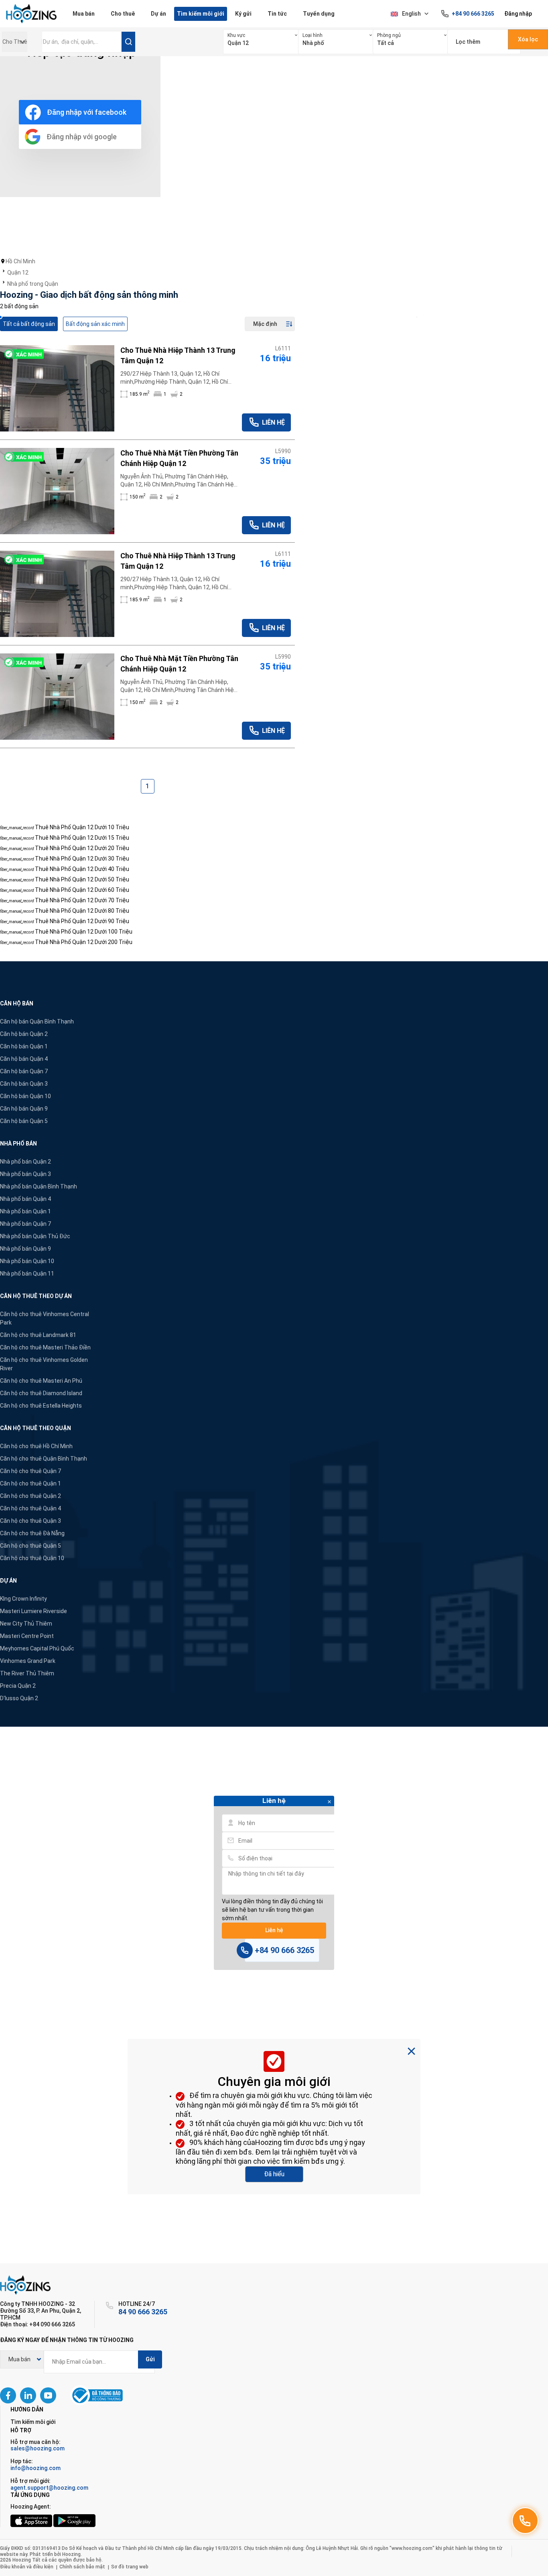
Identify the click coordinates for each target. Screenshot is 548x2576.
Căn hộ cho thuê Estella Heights (41, 1406)
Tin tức (277, 14)
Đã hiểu (274, 2174)
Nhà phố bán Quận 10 (27, 1261)
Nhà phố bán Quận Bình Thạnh (39, 1186)
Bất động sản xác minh (95, 324)
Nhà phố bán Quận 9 (25, 1249)
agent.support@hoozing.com (49, 2488)
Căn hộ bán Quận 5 (24, 1121)
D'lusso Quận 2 (19, 1698)
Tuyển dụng (319, 14)
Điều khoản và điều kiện (27, 2567)
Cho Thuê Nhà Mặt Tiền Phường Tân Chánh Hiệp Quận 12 (179, 458)
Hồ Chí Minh (20, 261)
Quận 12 (18, 273)
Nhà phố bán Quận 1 (25, 1211)
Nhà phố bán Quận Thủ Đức (35, 1236)
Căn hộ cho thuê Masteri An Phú (41, 1381)
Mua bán (84, 14)
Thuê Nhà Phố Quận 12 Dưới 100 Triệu (84, 932)
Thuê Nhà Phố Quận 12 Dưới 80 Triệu (82, 911)
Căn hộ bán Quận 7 (24, 1071)
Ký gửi (243, 14)
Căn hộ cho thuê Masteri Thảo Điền (45, 1347)
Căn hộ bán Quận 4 (24, 1059)
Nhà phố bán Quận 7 (25, 1224)
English (411, 14)
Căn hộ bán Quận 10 (25, 1096)
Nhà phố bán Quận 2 (25, 1162)
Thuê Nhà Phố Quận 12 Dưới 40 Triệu (82, 869)
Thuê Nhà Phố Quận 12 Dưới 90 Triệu (82, 921)
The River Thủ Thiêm (27, 1673)
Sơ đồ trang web (130, 2567)
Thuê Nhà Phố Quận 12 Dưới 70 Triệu (82, 900)
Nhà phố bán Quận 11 (27, 1274)
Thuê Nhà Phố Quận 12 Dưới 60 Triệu (82, 890)
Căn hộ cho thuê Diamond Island (41, 1393)
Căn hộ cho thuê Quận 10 (32, 1558)
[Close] (329, 1802)
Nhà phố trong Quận (33, 284)
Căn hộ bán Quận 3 (24, 1084)
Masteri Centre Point (27, 1636)
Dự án (158, 14)
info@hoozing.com (36, 2468)
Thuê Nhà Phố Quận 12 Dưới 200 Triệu (84, 942)
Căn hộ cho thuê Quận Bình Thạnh (44, 1459)
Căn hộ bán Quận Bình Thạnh (37, 1021)
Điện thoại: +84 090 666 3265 (38, 2324)
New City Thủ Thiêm (26, 1624)
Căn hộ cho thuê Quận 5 (30, 1546)
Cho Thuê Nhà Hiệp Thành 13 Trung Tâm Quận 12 (178, 355)
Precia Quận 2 (18, 1686)
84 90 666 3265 (143, 2312)
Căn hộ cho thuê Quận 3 (30, 1521)
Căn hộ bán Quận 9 (24, 1109)
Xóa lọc (528, 39)
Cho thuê (123, 14)
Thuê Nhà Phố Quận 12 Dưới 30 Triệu (82, 859)
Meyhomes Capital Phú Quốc (37, 1648)
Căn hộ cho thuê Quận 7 (30, 1471)
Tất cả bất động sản (29, 324)
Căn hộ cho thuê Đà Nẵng (32, 1533)
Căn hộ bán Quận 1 (24, 1046)
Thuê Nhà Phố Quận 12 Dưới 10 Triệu (82, 827)
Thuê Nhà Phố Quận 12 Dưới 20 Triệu (82, 848)
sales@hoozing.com (38, 2448)
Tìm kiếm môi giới (201, 14)
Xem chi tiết (57, 388)
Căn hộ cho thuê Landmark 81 (38, 1335)
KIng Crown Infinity (23, 1599)
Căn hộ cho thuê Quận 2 (30, 1496)
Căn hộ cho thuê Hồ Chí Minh (36, 1446)
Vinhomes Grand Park (28, 1661)
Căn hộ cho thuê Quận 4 (30, 1508)
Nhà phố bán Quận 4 (25, 1199)
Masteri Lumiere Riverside (33, 1611)
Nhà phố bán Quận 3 (25, 1174)
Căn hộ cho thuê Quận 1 (30, 1483)
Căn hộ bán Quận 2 (24, 1034)
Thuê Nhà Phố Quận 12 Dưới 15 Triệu (82, 838)
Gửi (150, 2359)
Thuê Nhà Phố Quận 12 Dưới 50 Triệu (82, 879)
